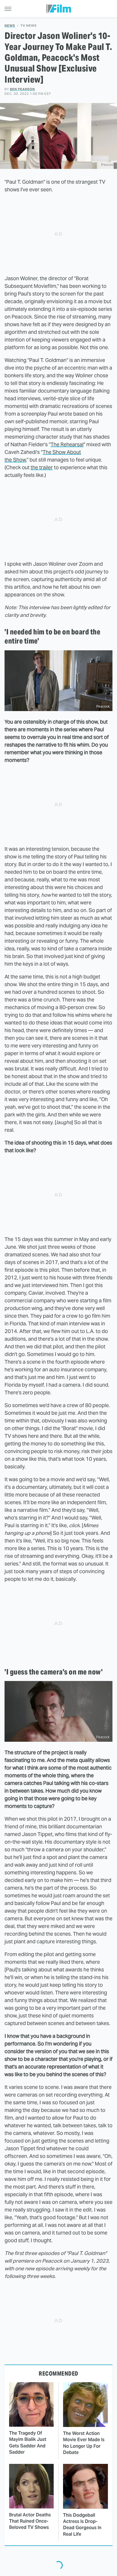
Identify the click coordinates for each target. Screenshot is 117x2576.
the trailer (42, 467)
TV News (29, 26)
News (10, 26)
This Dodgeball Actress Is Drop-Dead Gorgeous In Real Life (82, 2525)
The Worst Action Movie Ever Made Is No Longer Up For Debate (84, 2443)
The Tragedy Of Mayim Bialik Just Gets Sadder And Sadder (28, 2443)
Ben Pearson (22, 89)
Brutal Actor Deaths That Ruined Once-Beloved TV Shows (30, 2521)
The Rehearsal (67, 444)
